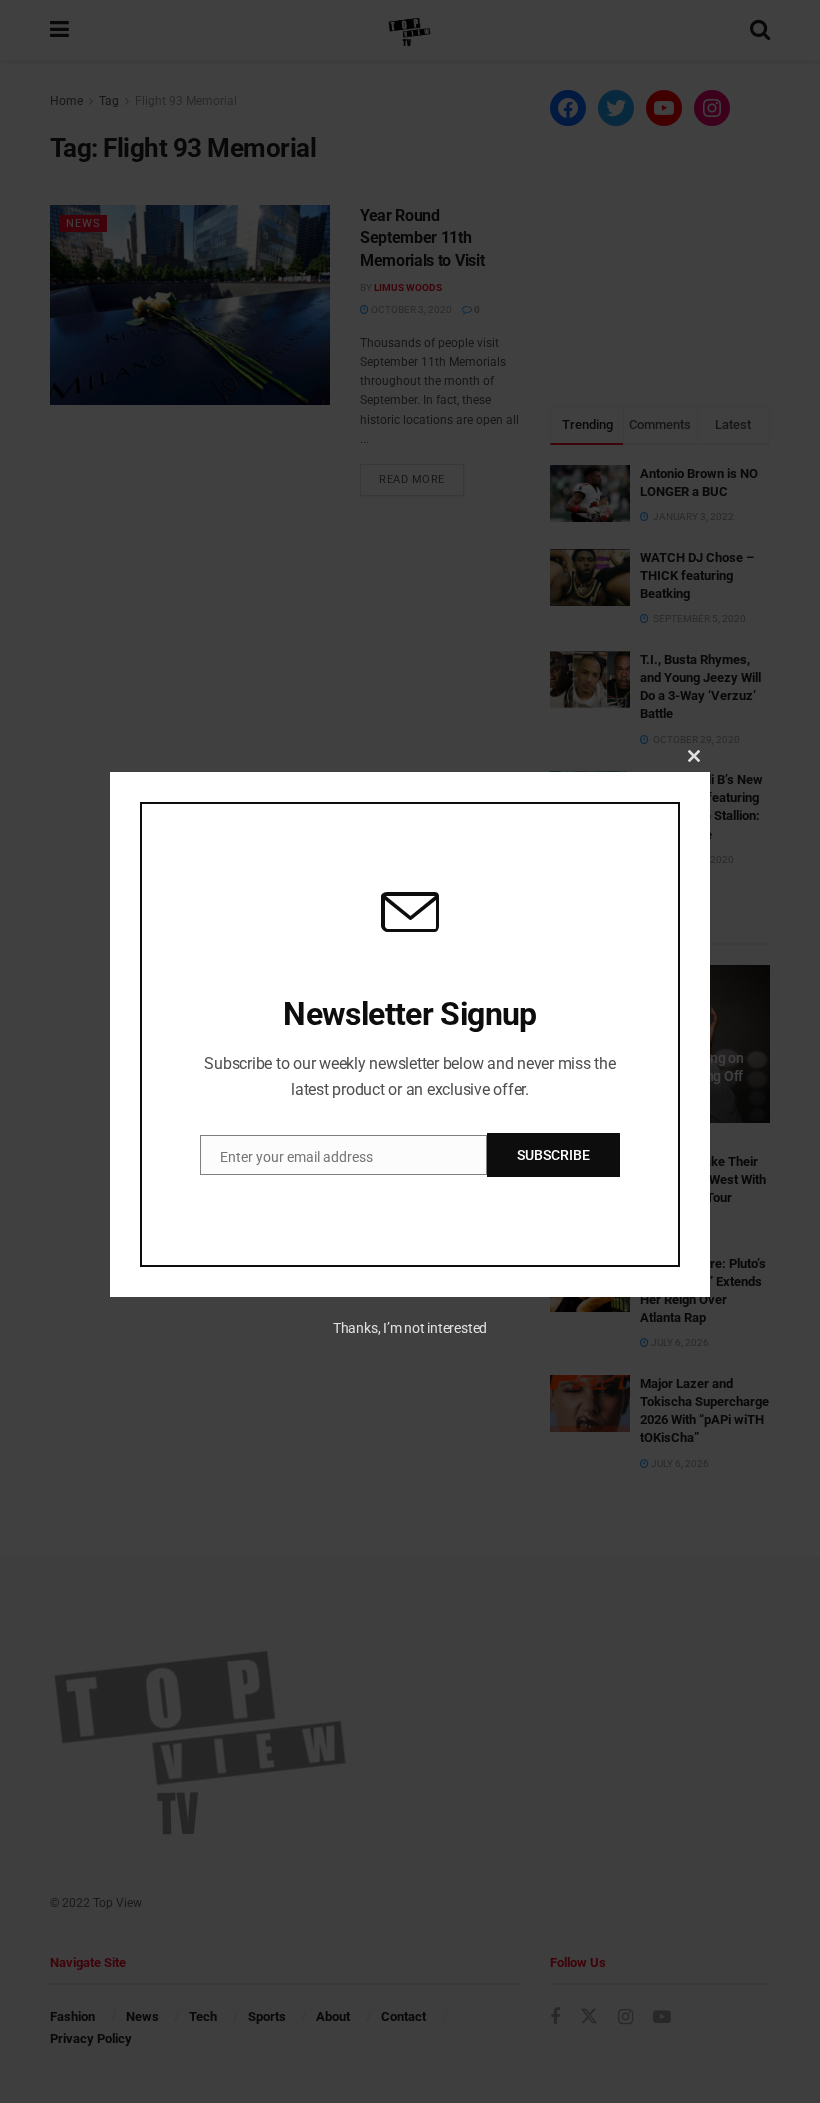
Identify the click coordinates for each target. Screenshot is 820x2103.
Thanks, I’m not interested (410, 1328)
